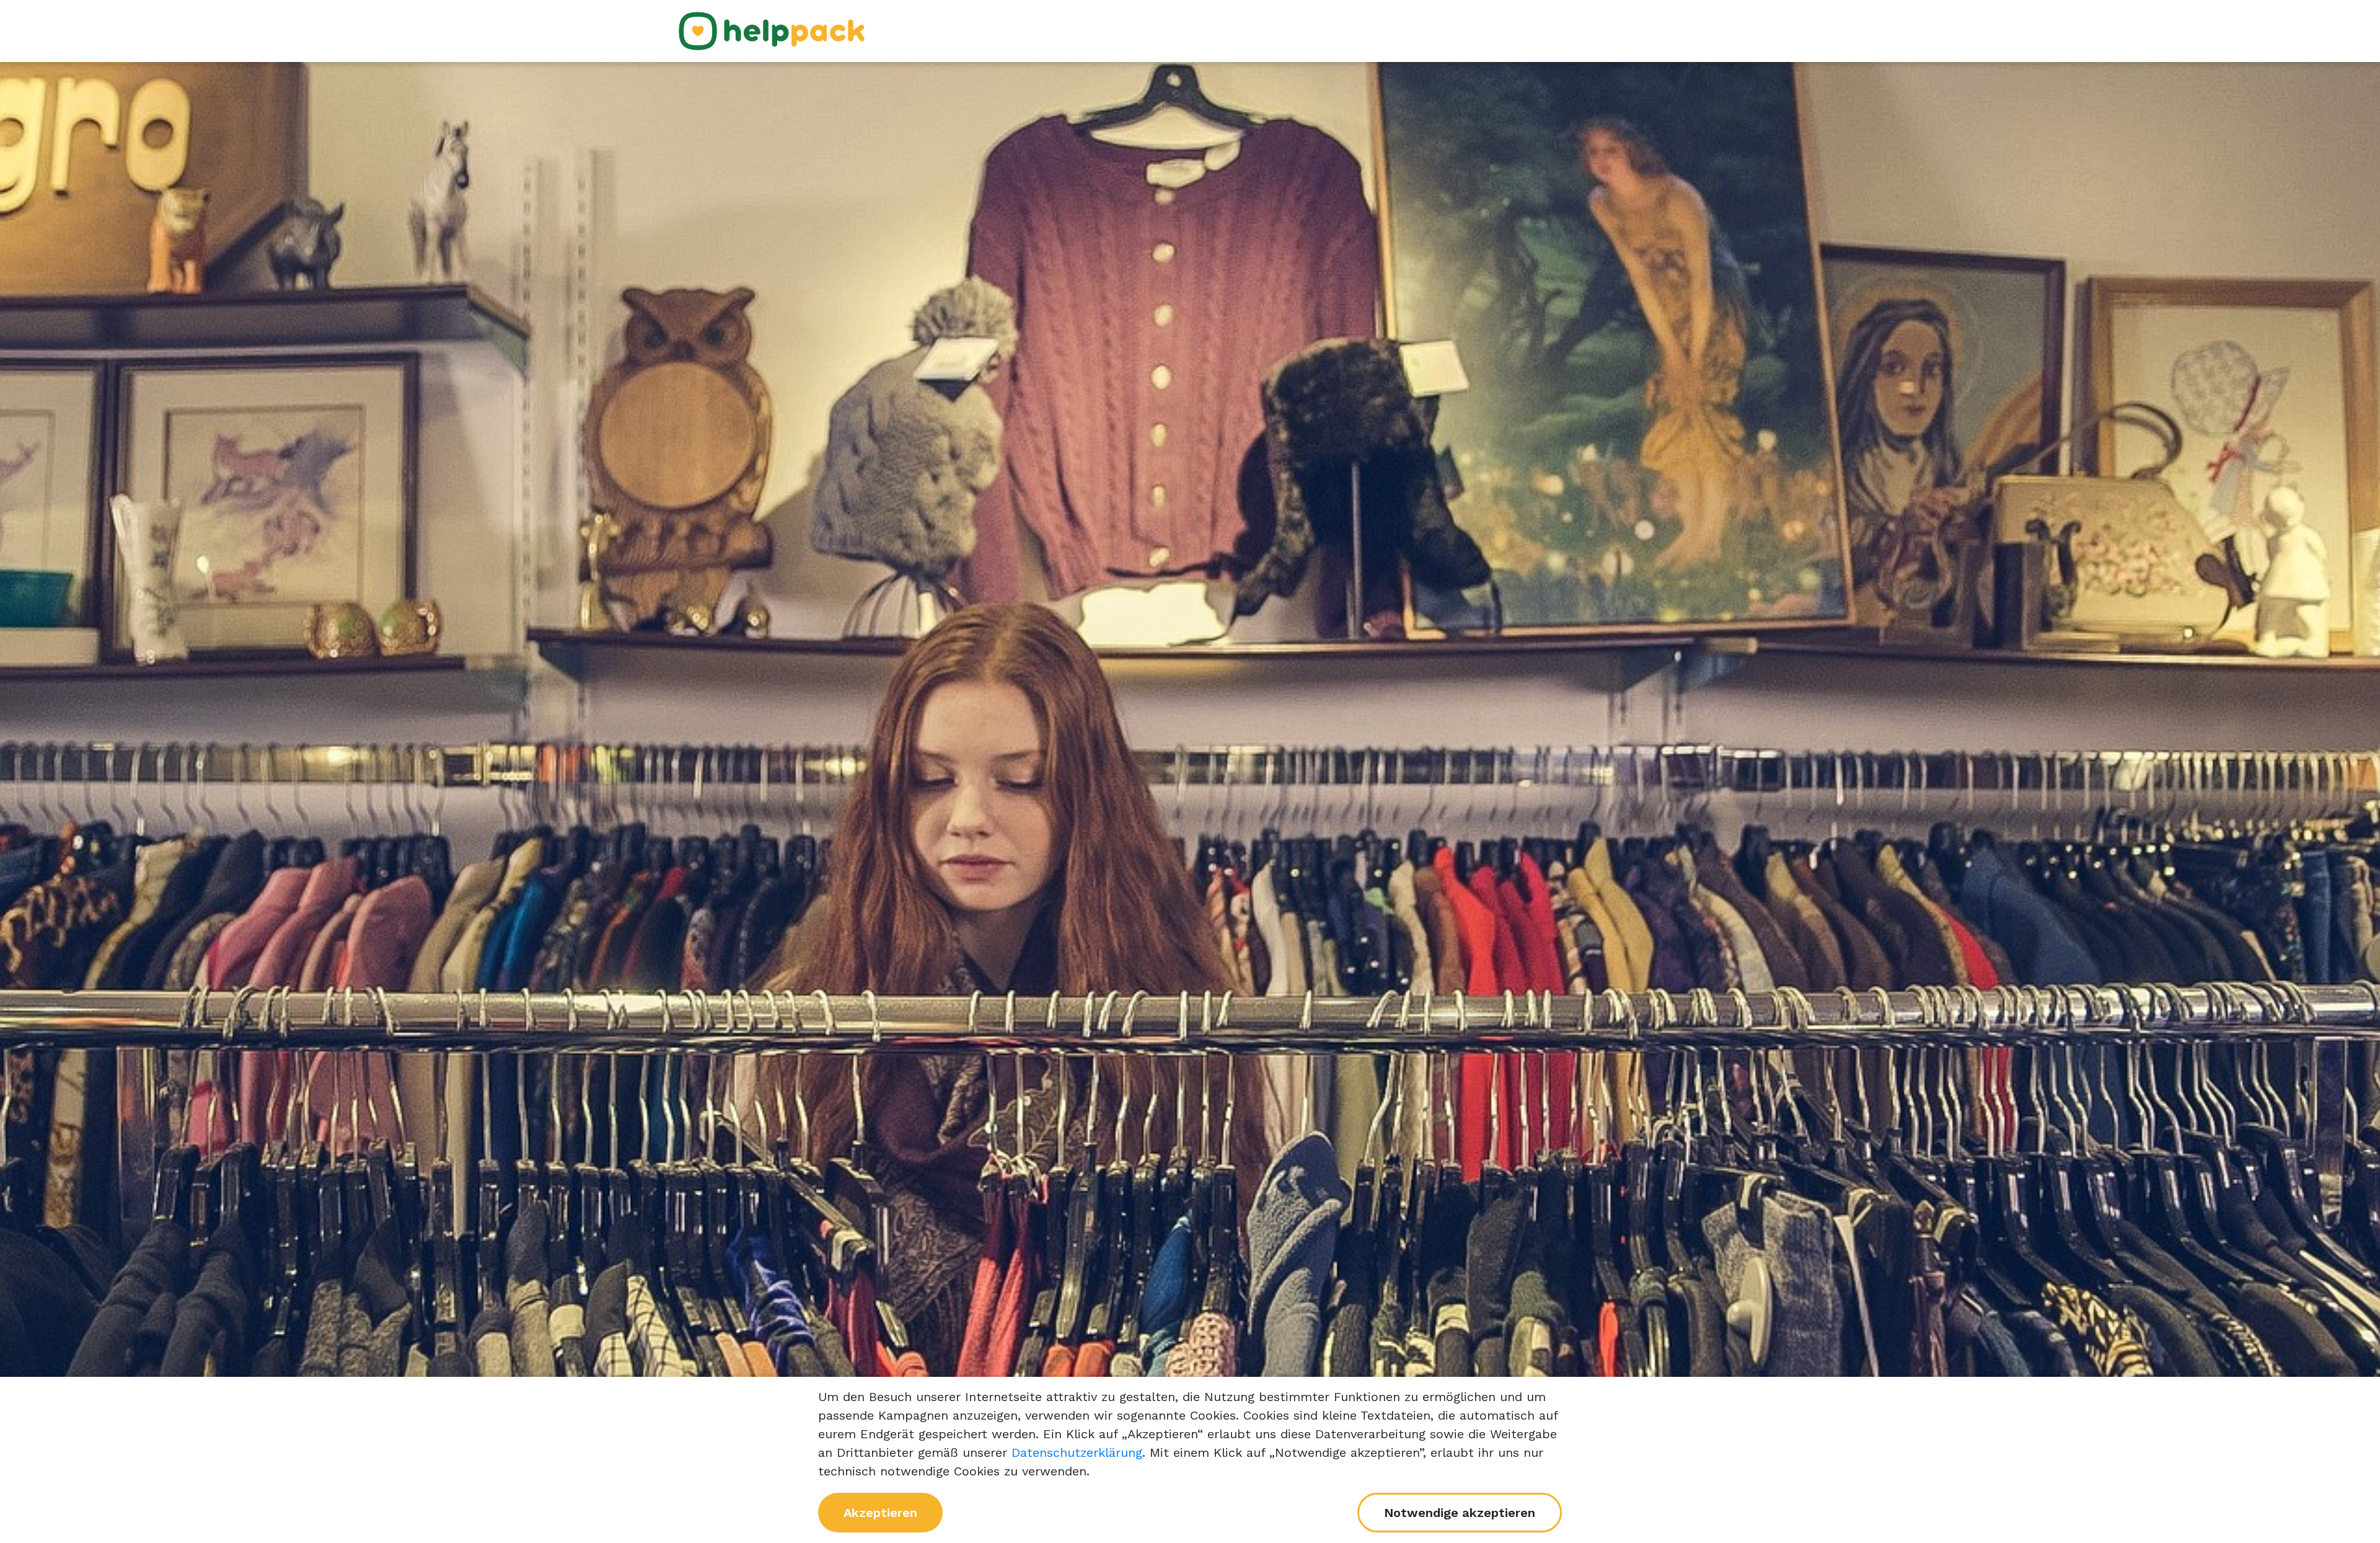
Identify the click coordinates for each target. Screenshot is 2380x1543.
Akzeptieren (880, 1513)
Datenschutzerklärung (1077, 1452)
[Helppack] (772, 30)
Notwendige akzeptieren (1460, 1513)
